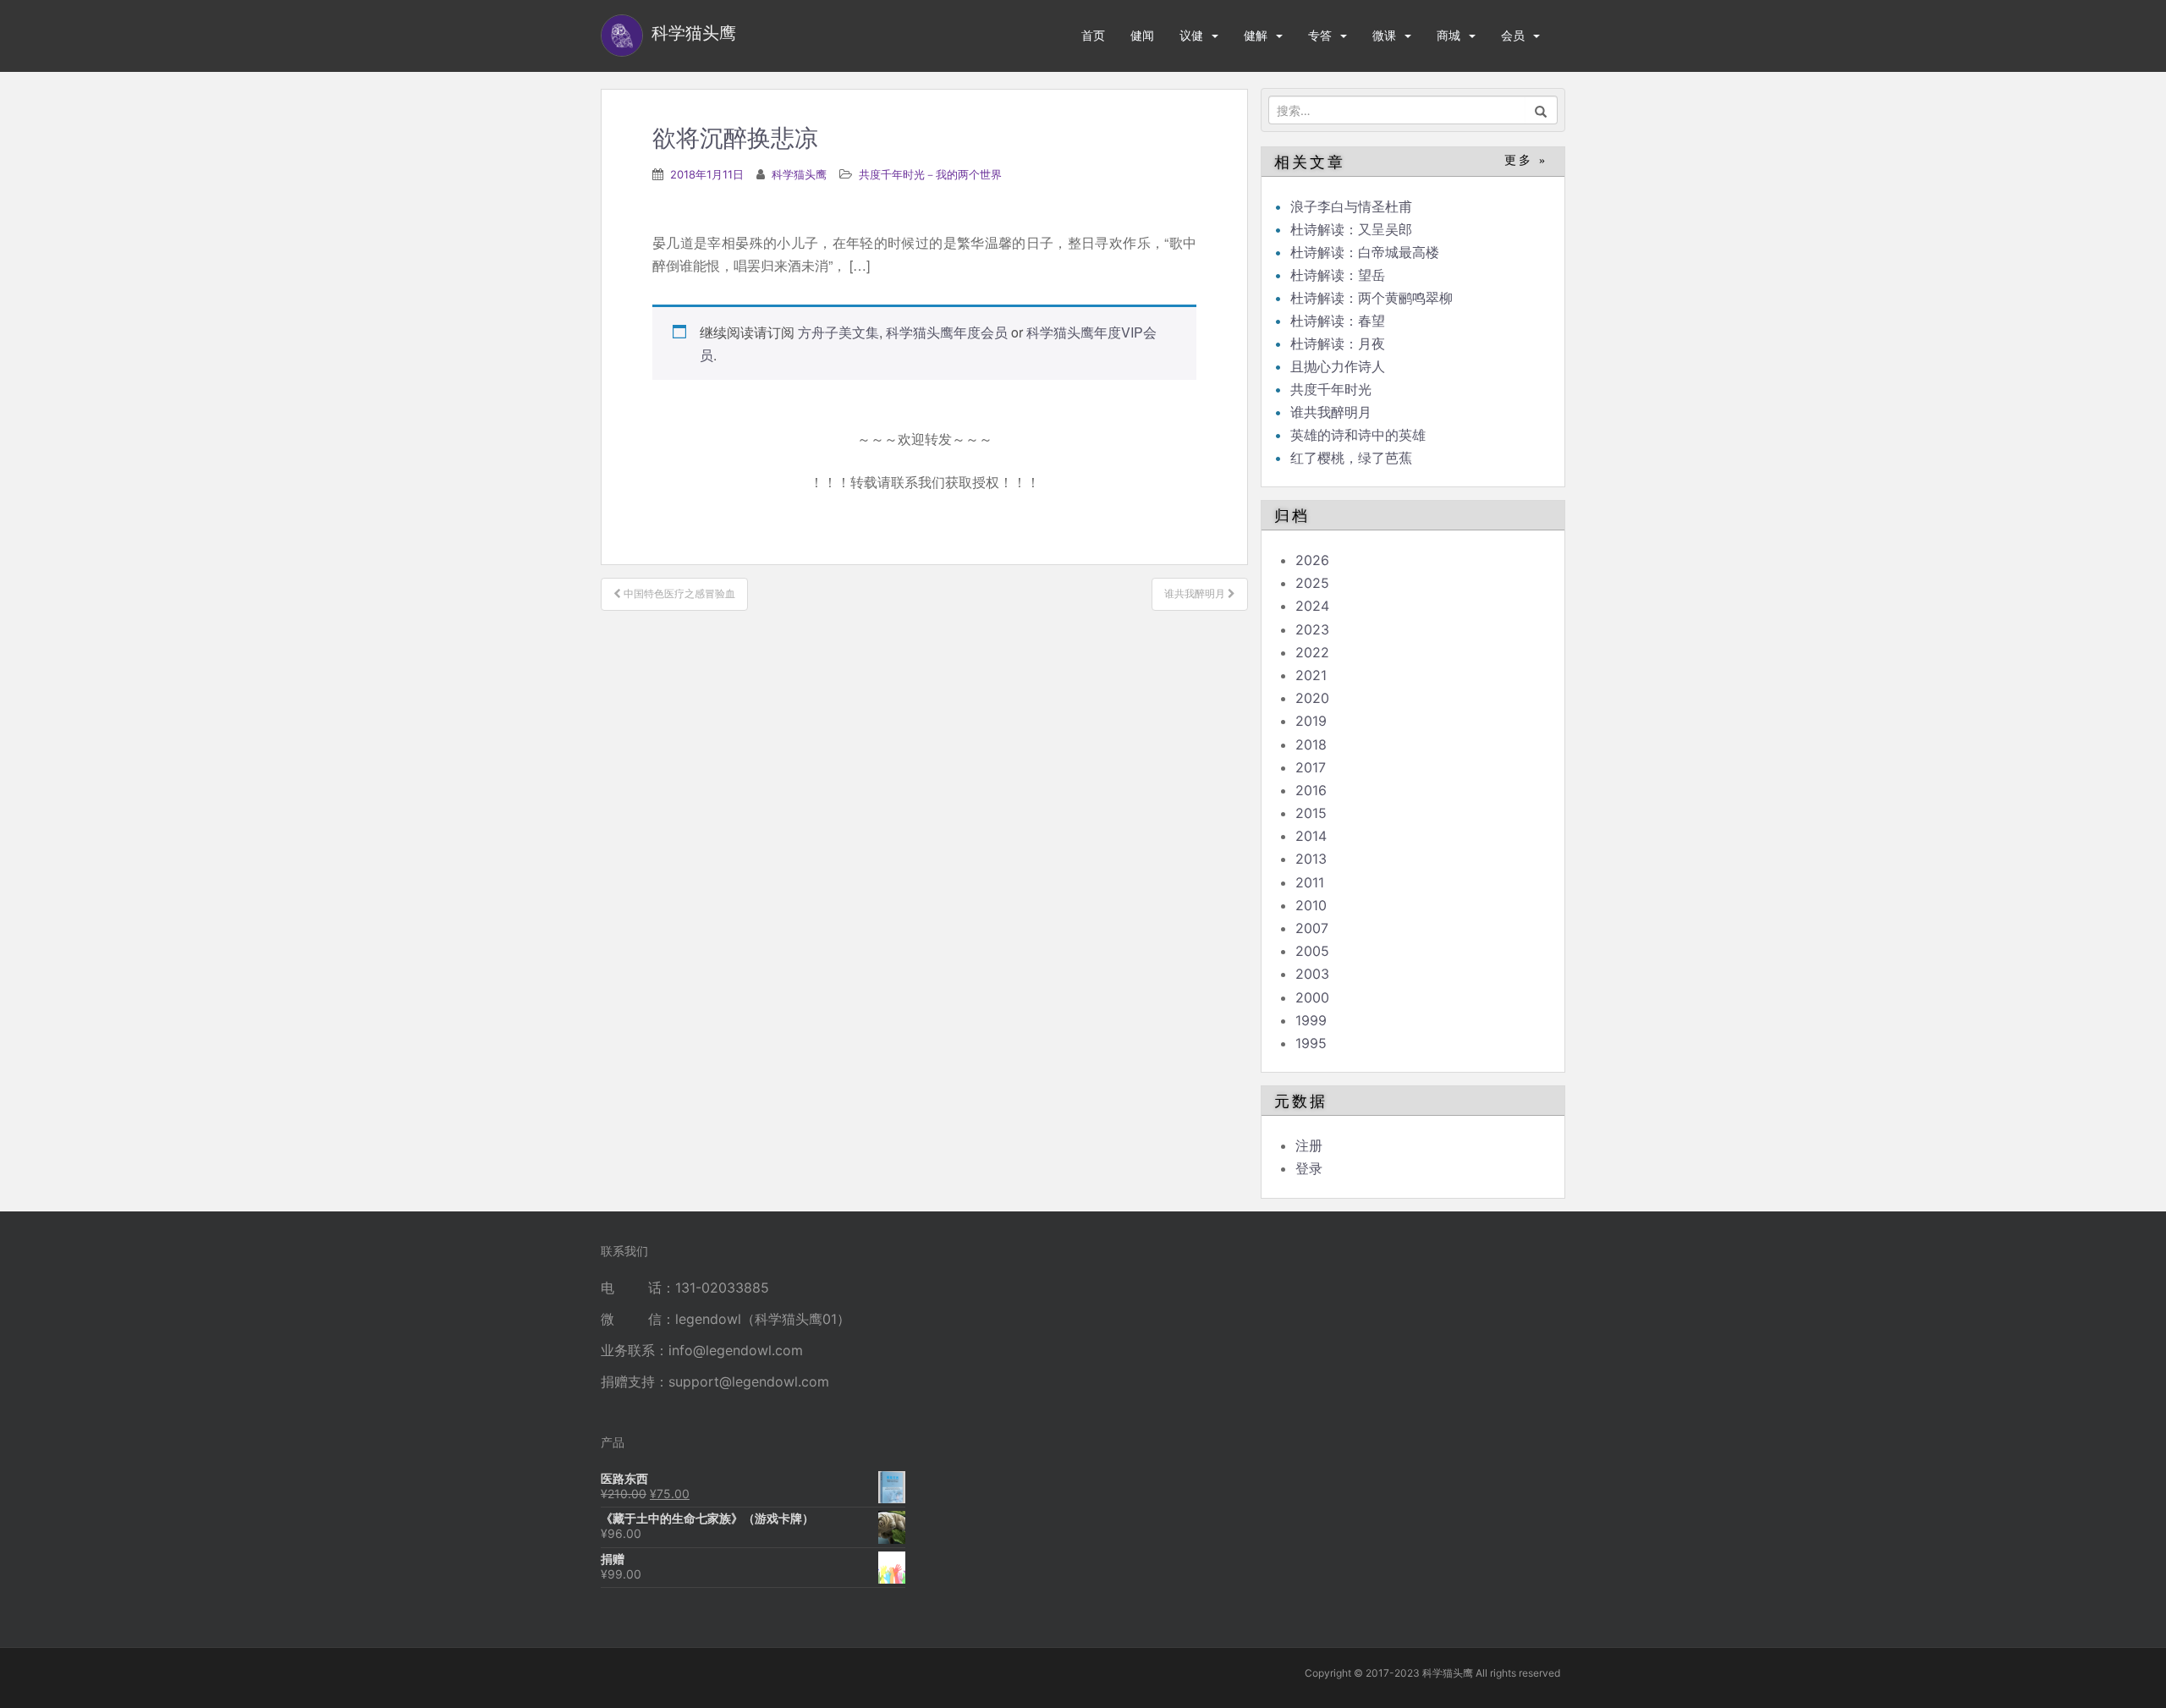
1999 (1311, 1020)
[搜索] (1541, 110)
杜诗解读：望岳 (1338, 275)
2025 (1312, 583)
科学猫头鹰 (799, 174)
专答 (1320, 35)
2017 (1311, 767)
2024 (1312, 606)
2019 (1311, 721)
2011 (1310, 882)
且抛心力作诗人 (1338, 366)
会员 (1513, 35)
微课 (1384, 35)
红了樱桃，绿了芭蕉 (1351, 458)
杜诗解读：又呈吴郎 (1351, 229)
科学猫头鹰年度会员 (947, 332)
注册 (1309, 1145)
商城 (1449, 35)
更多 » (1526, 160)
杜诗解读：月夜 (1338, 343)
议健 (1191, 35)
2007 (1312, 928)
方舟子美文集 (838, 332)
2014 (1311, 836)
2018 (1311, 744)
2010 (1311, 905)
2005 (1312, 951)
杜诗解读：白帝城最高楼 (1365, 252)
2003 (1312, 974)
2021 (1311, 675)
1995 (1311, 1043)
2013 (1311, 859)
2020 (1312, 698)
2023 (1312, 629)
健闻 (1142, 35)
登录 (1309, 1168)
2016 (1311, 790)
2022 (1312, 652)
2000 (1312, 997)
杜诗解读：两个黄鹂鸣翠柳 (1372, 298)
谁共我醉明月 (1331, 412)
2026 (1312, 560)
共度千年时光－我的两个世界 (930, 174)
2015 (1311, 813)
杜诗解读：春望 (1338, 321)
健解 (1256, 35)
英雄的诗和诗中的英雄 (1358, 435)
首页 (1093, 35)
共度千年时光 (1331, 389)
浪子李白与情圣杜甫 (1351, 206)
